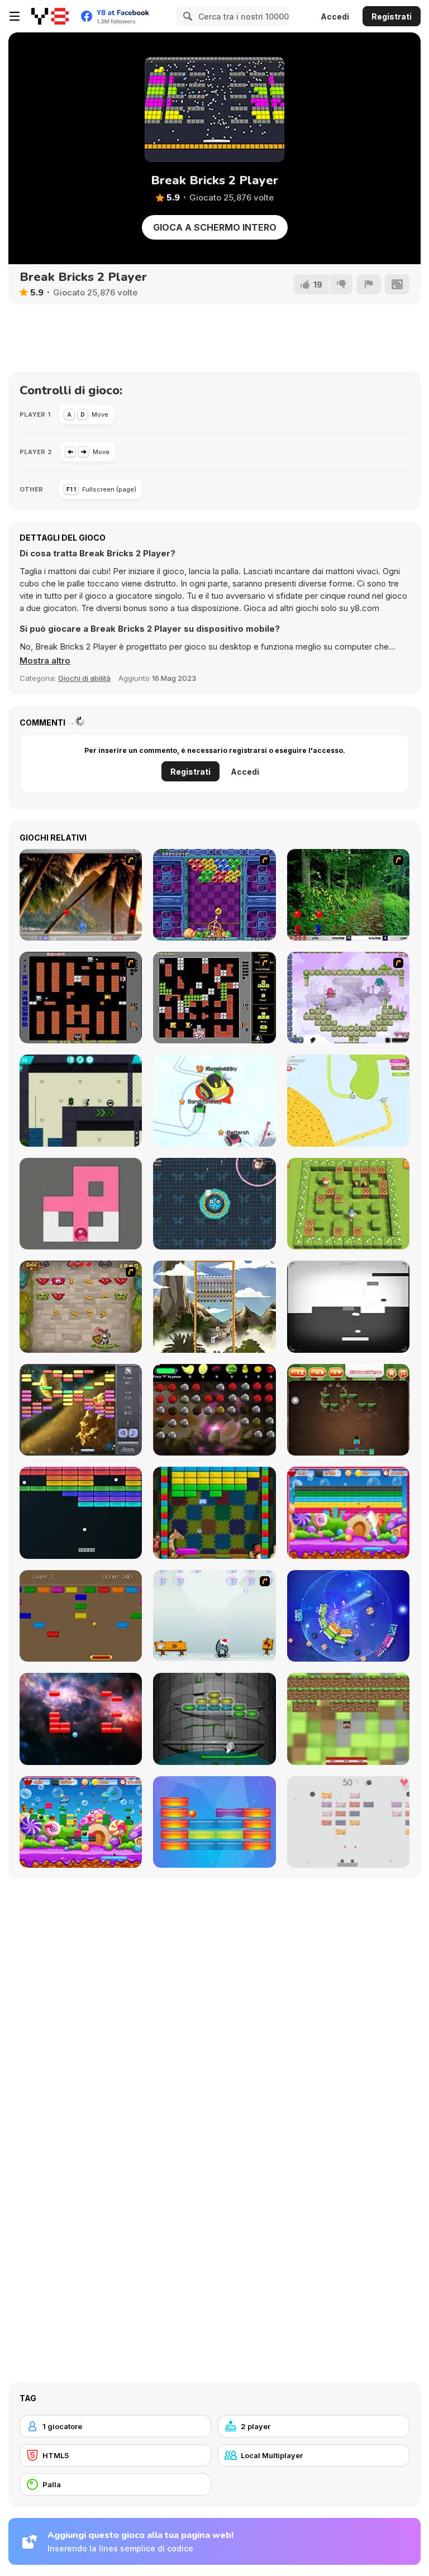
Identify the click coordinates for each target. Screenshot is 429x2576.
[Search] (186, 16)
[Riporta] (369, 284)
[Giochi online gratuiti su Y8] (50, 16)
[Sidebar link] (15, 16)
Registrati (392, 16)
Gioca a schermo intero (215, 227)
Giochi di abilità (84, 678)
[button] (45, 661)
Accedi (335, 16)
